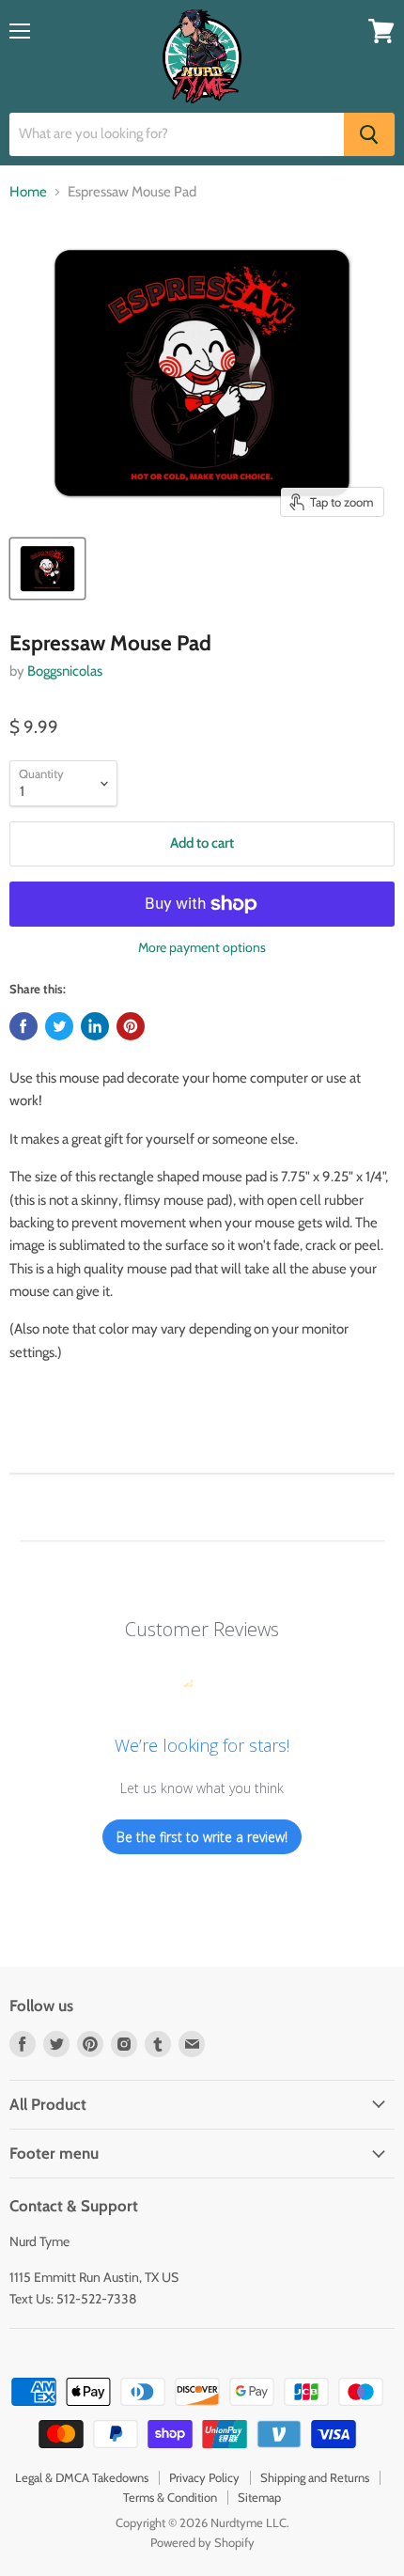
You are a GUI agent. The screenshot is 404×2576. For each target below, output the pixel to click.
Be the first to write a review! (202, 1837)
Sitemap (259, 2497)
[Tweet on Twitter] (59, 1026)
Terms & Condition (170, 2497)
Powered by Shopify (202, 2542)
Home (28, 192)
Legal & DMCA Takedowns (82, 2477)
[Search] (369, 134)
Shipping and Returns (315, 2477)
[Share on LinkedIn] (95, 1026)
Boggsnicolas (65, 671)
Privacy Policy (204, 2477)
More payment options (202, 947)
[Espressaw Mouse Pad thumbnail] (47, 569)
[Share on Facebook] (23, 1026)
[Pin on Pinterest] (131, 1026)
